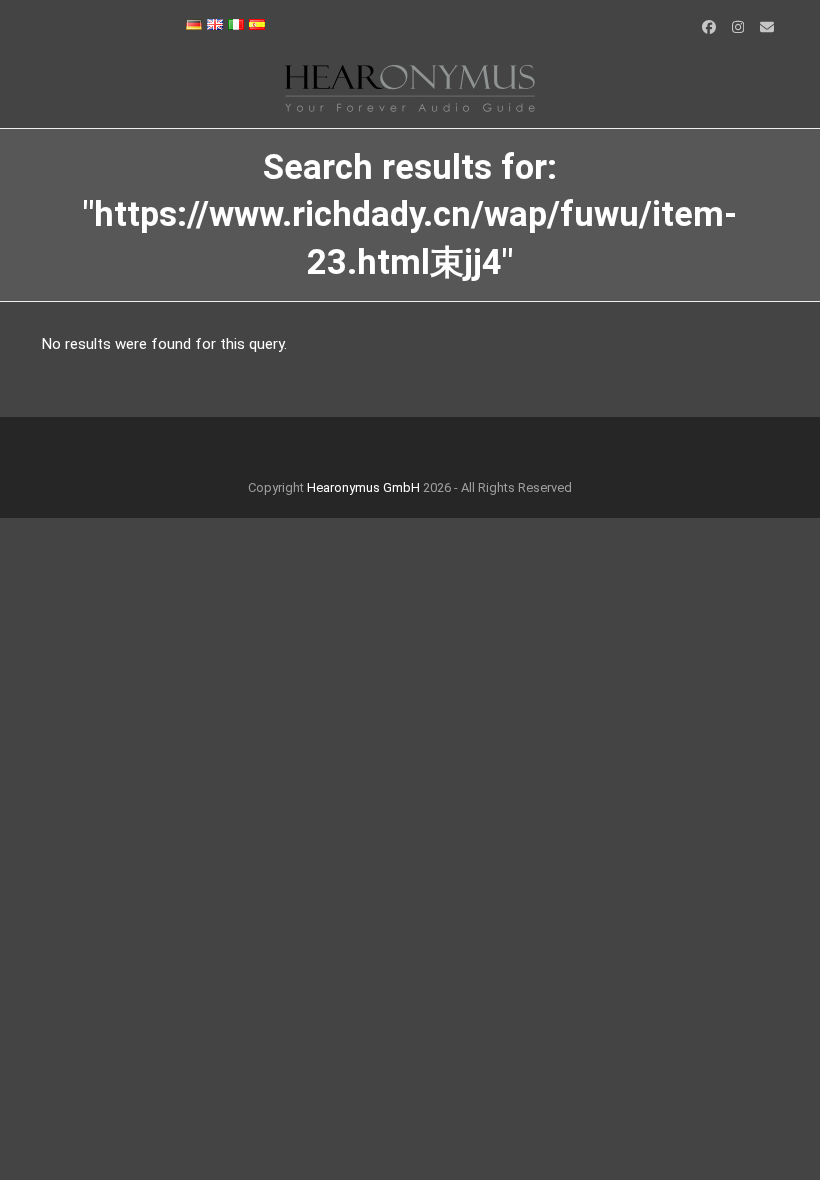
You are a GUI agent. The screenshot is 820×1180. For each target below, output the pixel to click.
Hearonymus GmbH (363, 487)
